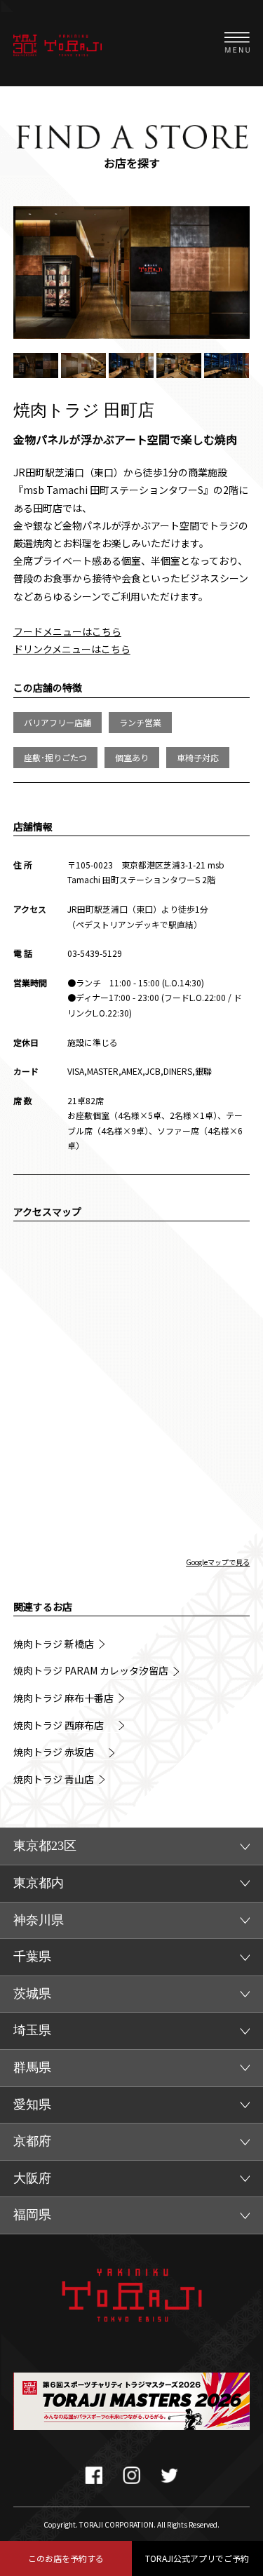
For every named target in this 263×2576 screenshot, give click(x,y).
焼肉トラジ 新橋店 (54, 1644)
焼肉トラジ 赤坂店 (59, 1752)
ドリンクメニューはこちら (72, 649)
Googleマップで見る (218, 1562)
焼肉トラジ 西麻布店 (63, 1725)
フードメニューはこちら (67, 631)
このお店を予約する (66, 2558)
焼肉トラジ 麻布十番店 (63, 1698)
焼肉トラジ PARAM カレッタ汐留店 (91, 1671)
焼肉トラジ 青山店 (54, 1779)
